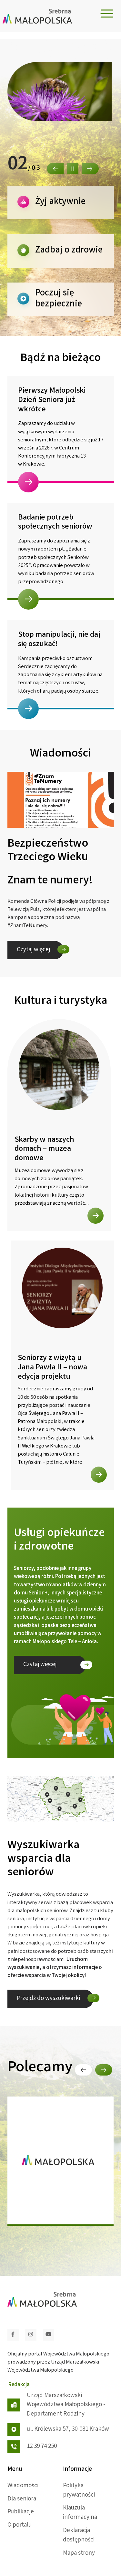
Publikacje (21, 2512)
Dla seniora (22, 2499)
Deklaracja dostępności (79, 2535)
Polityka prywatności (79, 2491)
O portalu (20, 2525)
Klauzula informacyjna (80, 2513)
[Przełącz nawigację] (107, 14)
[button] (55, 169)
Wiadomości (23, 2486)
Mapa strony (79, 2553)
